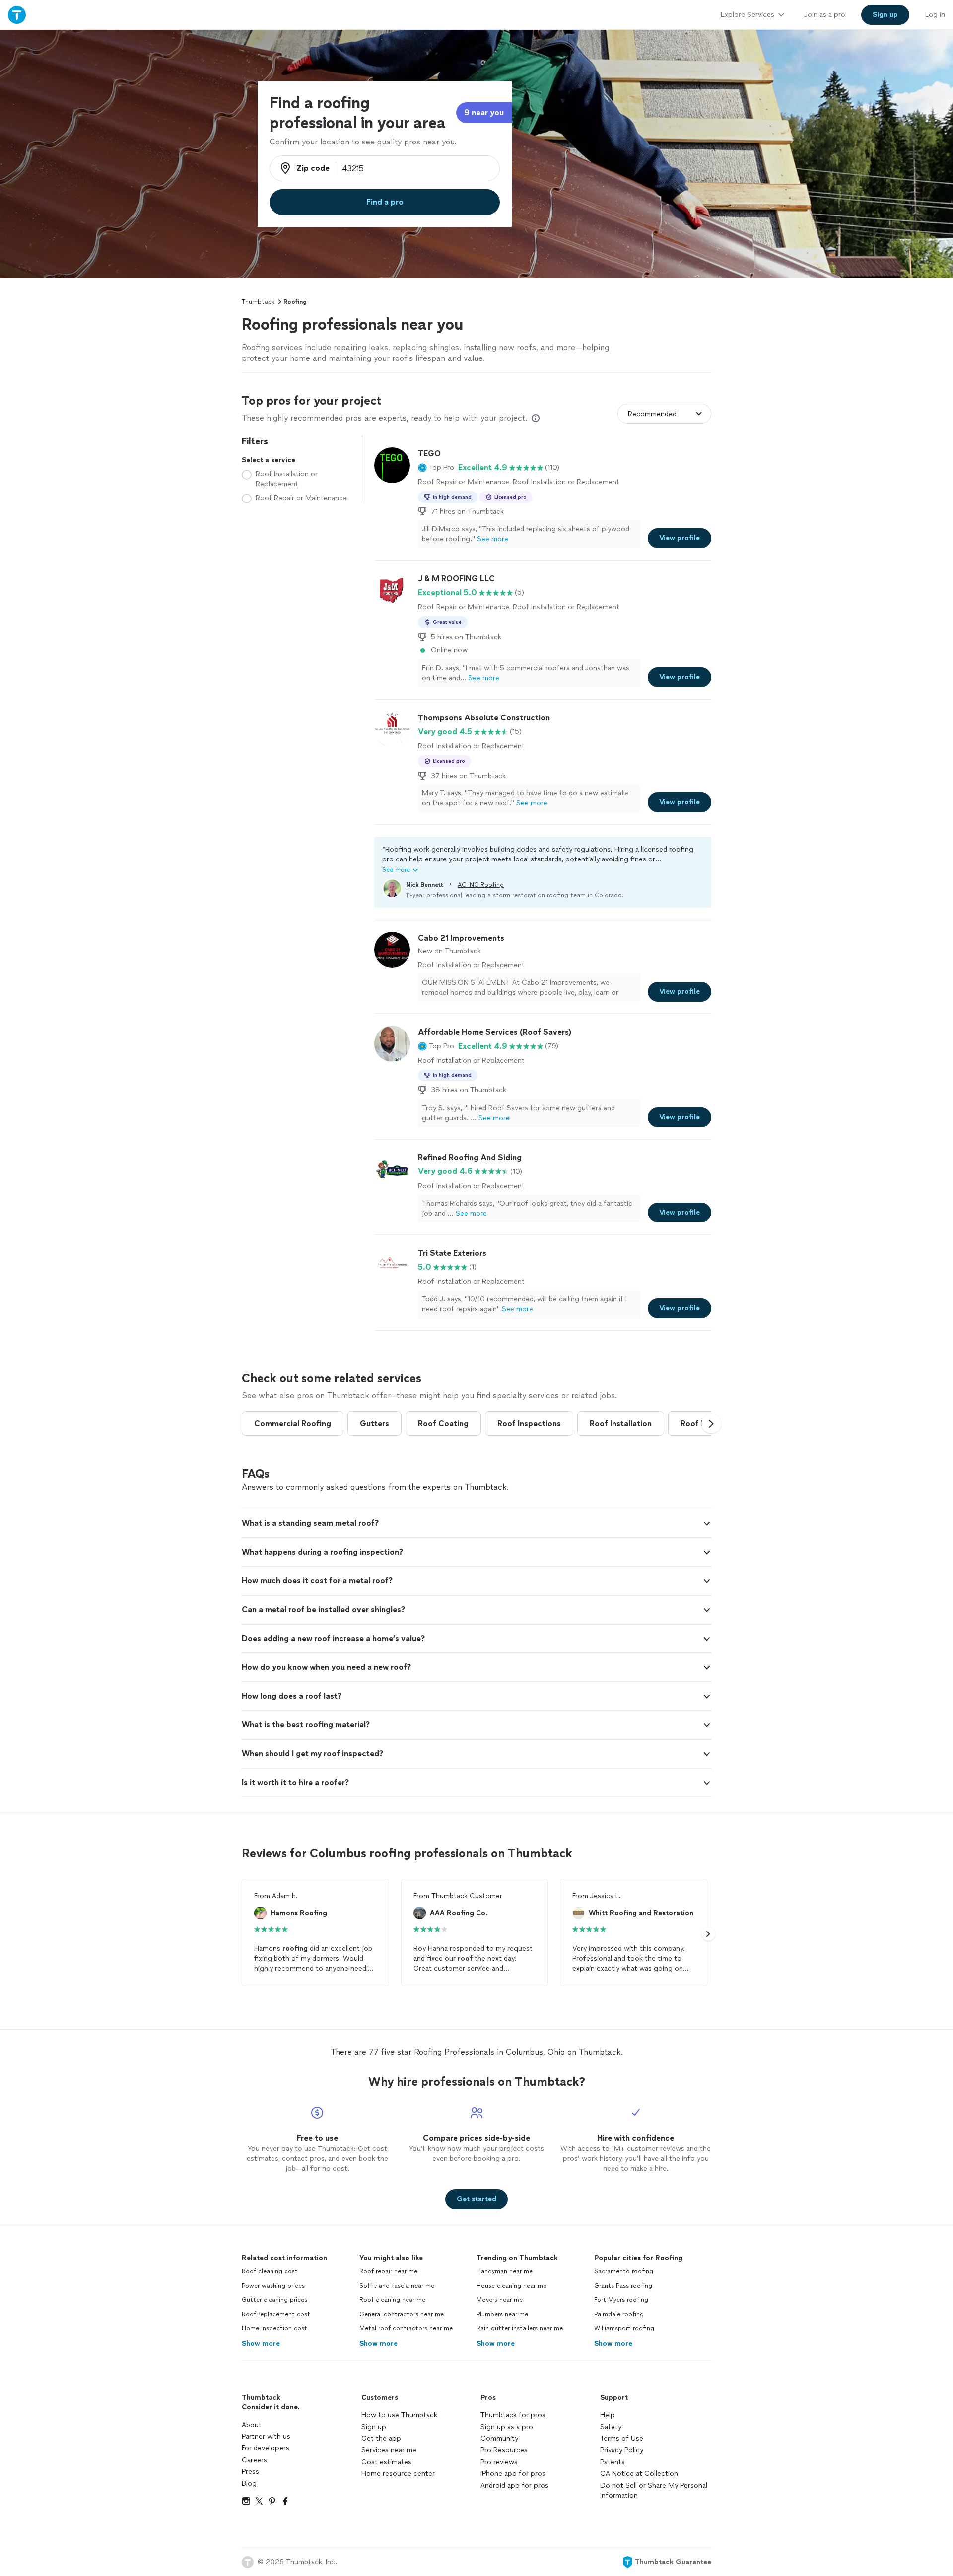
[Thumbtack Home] (17, 15)
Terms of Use (622, 2439)
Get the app (381, 2439)
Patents (613, 2462)
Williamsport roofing (624, 2328)
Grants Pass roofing (623, 2286)
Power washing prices (273, 2286)
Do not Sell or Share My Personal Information (654, 2490)
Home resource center (398, 2473)
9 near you (484, 112)
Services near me (389, 2450)
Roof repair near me (388, 2271)
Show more (261, 2343)
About (252, 2425)
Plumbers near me (502, 2314)
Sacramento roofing (624, 2271)
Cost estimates (386, 2462)
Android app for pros (514, 2485)
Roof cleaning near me (392, 2300)
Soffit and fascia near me (397, 2286)
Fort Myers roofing (621, 2300)
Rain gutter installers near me (520, 2328)
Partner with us (266, 2437)
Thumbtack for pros (513, 2415)
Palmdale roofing (619, 2314)
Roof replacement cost (276, 2314)
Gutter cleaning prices (274, 2300)
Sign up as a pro (507, 2427)
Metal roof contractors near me (406, 2328)
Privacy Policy (622, 2450)
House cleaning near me (511, 2286)
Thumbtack (258, 302)
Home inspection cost (274, 2328)
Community (499, 2439)
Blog (249, 2483)
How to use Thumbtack (399, 2415)
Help (608, 2415)
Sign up (374, 2427)
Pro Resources (504, 2450)
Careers (254, 2460)
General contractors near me (402, 2314)
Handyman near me (505, 2271)
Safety (611, 2427)
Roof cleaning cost (270, 2271)
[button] (436, 468)
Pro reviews (499, 2462)
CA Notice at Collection (639, 2473)
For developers (266, 2448)
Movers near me (500, 2300)
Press (250, 2471)
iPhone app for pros (513, 2473)
